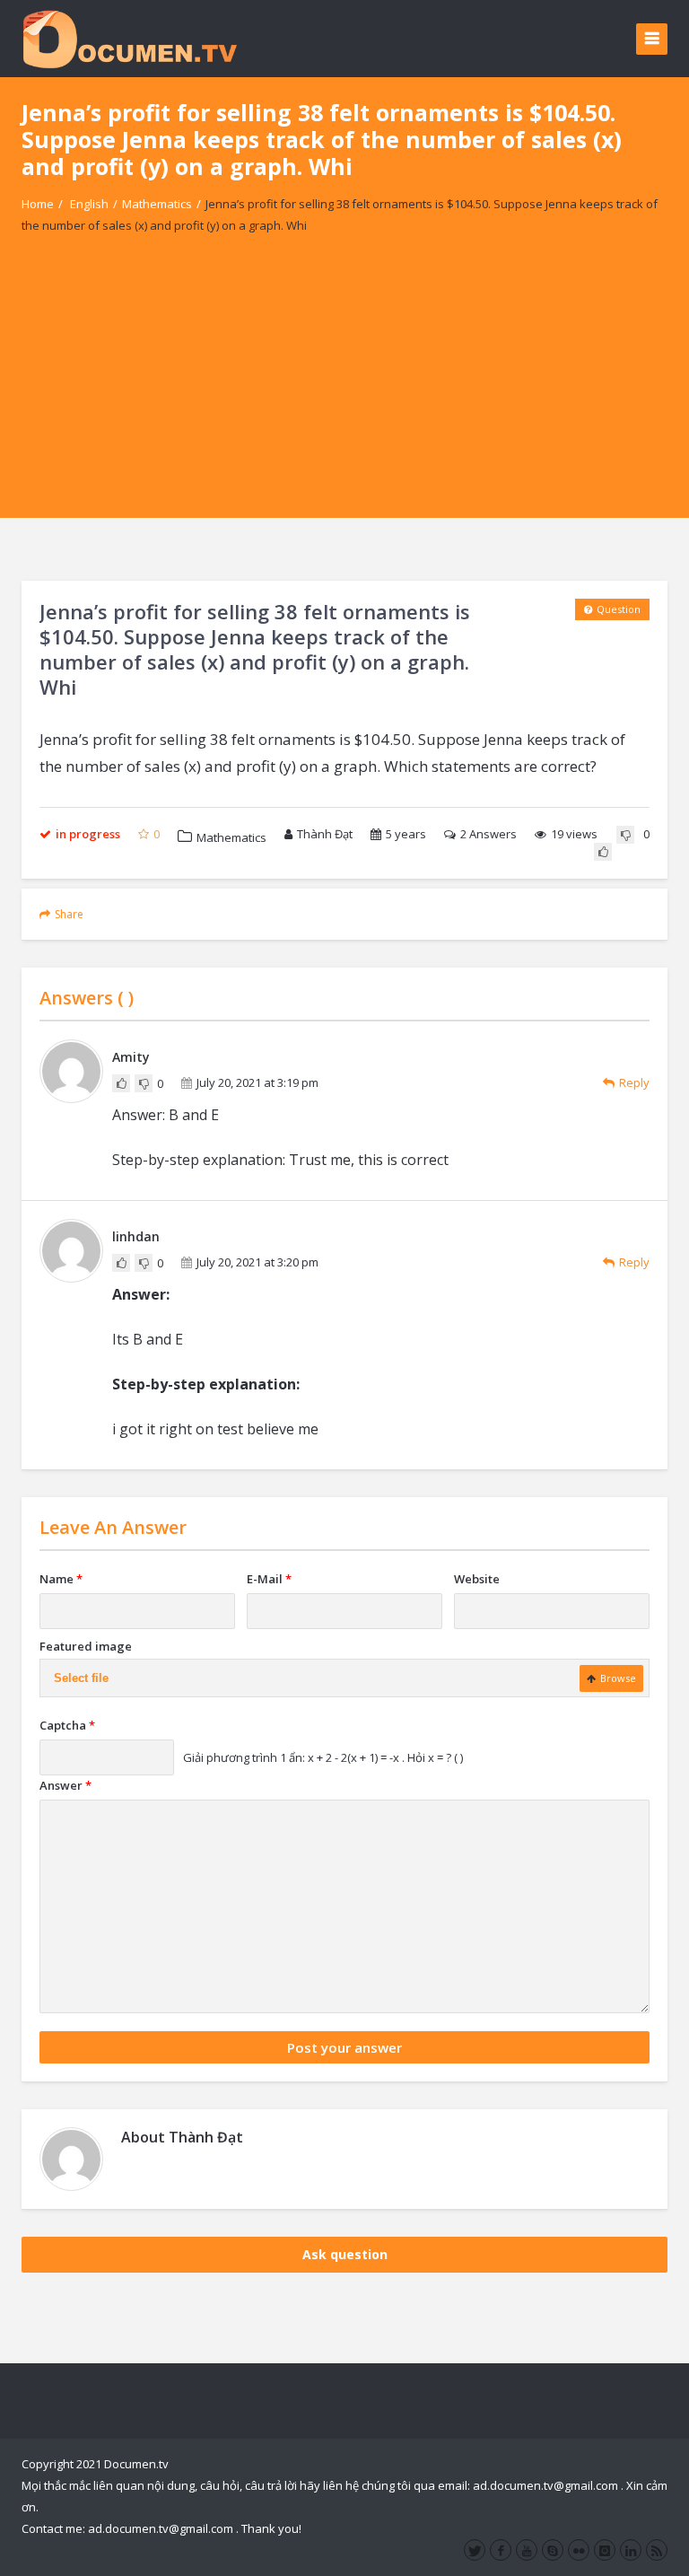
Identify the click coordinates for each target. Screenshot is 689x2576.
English (89, 204)
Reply (634, 1082)
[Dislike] (625, 835)
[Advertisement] (344, 392)
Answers (488, 834)
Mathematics (157, 204)
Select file (81, 1678)
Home (38, 204)
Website (477, 1579)
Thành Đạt (325, 834)
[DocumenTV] (129, 38)
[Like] (603, 852)
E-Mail (269, 1579)
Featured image (86, 1646)
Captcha (67, 1725)
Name (61, 1579)
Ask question (345, 2254)
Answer (65, 1785)
